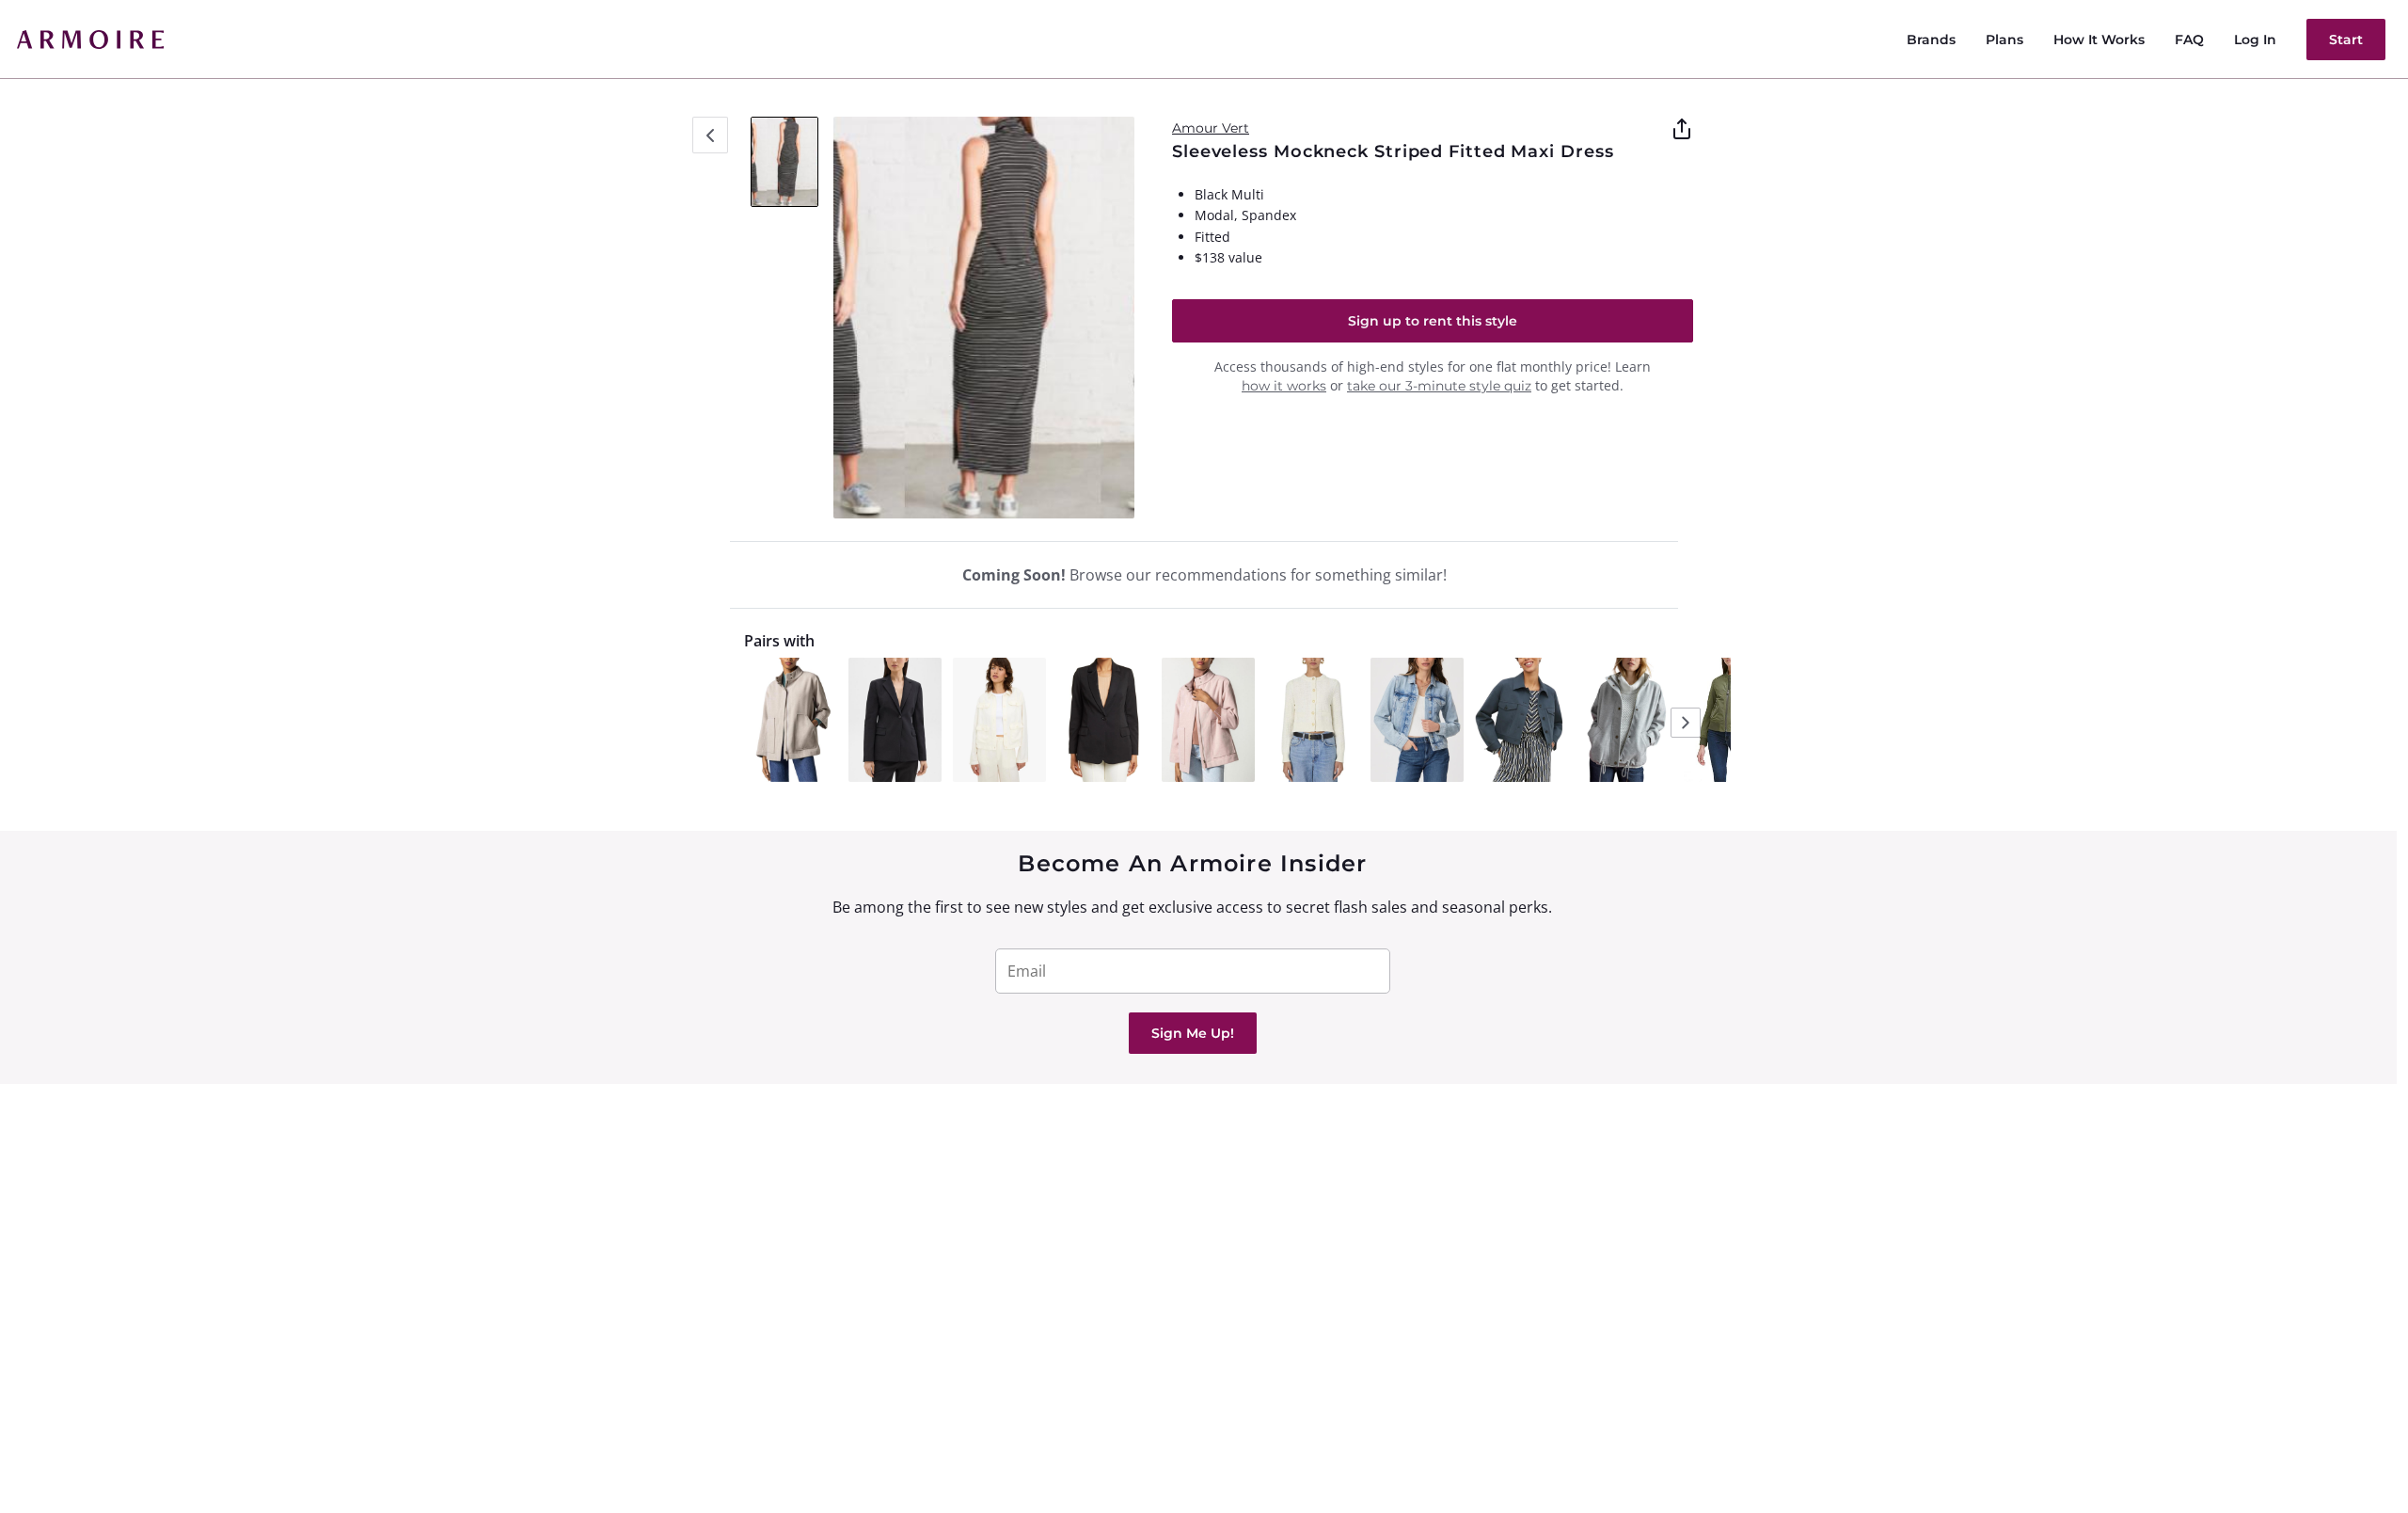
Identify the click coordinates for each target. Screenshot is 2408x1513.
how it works (1284, 386)
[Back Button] (710, 135)
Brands (1931, 40)
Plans (2004, 40)
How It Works (2099, 40)
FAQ (2189, 40)
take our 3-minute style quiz (1439, 386)
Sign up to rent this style (1433, 321)
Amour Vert (1211, 128)
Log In (2255, 40)
